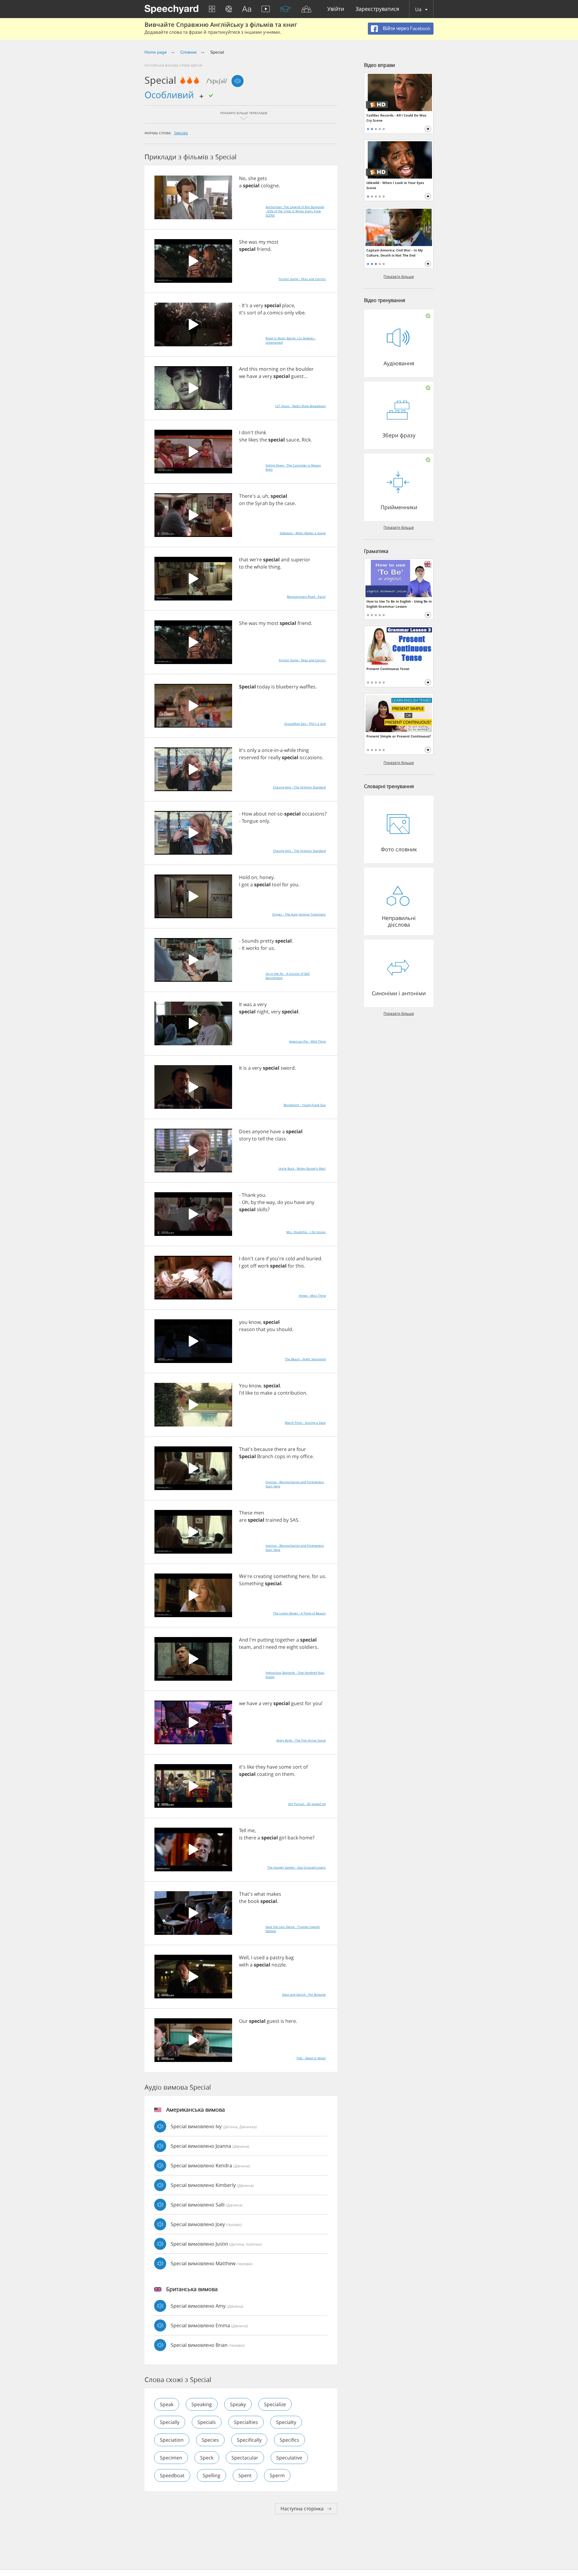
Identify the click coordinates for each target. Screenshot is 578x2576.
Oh (245, 1202)
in (276, 750)
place (288, 305)
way (270, 1202)
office (306, 1456)
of (260, 313)
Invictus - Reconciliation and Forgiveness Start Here (295, 1484)
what (260, 1894)
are (292, 1449)
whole (261, 567)
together (285, 1640)
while (290, 750)
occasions (311, 757)
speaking (202, 2404)
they (261, 1767)
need (271, 1647)
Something (251, 1583)
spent (245, 2475)
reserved (249, 757)
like (249, 1393)
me (282, 1647)
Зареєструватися (377, 9)
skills (262, 1209)
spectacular (245, 2458)
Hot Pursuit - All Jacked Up (307, 1804)
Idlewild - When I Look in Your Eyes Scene (395, 185)
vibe (300, 313)
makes (274, 1894)
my (262, 242)
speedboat (172, 2475)
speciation (172, 2440)
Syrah (261, 503)
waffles (308, 687)
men (259, 1513)
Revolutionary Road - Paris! (306, 597)
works (253, 948)
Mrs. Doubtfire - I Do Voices (306, 1232)
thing (274, 567)
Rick (306, 440)
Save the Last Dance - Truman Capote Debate (293, 1929)
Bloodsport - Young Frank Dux (305, 1105)
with (244, 1965)
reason (247, 1329)
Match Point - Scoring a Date (305, 1423)
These (246, 1513)
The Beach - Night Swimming (305, 1359)
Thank (249, 1195)
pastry (277, 1957)
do (280, 1202)
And (244, 369)
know (255, 1322)
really (274, 757)
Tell (243, 1830)
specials (181, 133)
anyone (260, 1131)
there (280, 1449)
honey (267, 877)
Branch (265, 1456)
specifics (289, 2440)
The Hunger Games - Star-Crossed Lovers (297, 1867)
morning (269, 369)
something (286, 1576)
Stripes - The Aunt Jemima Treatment (299, 914)
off (253, 1266)
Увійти (336, 9)
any (310, 1202)
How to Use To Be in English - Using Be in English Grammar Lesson (399, 604)
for (264, 757)
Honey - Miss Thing (312, 1296)
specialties (246, 2422)
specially (170, 2422)
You (243, 1386)
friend (264, 249)
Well (244, 1957)
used (259, 1957)
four (301, 1449)
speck (207, 2458)
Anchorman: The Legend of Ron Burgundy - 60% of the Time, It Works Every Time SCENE (295, 211)
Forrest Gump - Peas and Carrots (302, 279)
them (288, 1774)
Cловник (189, 52)
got (245, 884)
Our (243, 2021)
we (242, 376)
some (285, 1767)
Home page (156, 52)
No (242, 178)
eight (292, 1647)
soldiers (308, 1647)
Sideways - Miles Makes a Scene (303, 533)
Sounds (250, 941)
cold (290, 1258)
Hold (244, 877)
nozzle (279, 1965)
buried (314, 1258)
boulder (305, 369)
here (304, 1576)
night (263, 1012)
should (284, 1329)
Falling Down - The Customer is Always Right (293, 467)
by (272, 503)
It (243, 948)
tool (276, 884)
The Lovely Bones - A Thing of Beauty (299, 1613)
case (290, 503)
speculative (289, 2458)
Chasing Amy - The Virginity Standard (299, 787)
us (271, 948)
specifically (249, 2440)
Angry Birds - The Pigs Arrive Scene (301, 1740)
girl (283, 1838)
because (264, 1449)
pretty (267, 941)
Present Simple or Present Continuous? (399, 736)
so (280, 814)
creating (263, 1576)
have (252, 376)
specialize (275, 2404)
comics (275, 313)
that (244, 560)
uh (265, 496)
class (280, 1139)
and (285, 560)
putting (266, 1640)
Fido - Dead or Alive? (311, 2058)
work (263, 1266)
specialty (286, 2422)
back (293, 1838)
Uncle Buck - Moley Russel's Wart (302, 1168)
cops (280, 1456)
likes (253, 440)
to (241, 567)
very (258, 305)
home (306, 1838)
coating (265, 1774)
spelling (211, 2475)
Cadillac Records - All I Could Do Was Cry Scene (396, 118)
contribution (292, 1393)
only (289, 313)
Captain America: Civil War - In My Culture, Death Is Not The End (395, 253)
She (243, 242)
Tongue (250, 821)
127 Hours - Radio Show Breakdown (300, 406)
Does (245, 1131)
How (247, 814)
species (210, 2440)
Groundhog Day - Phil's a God (305, 724)
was (253, 242)
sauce (293, 440)
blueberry (287, 687)
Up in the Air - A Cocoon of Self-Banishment (288, 976)
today (264, 687)
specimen (171, 2458)
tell (261, 1139)
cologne (270, 186)
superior (301, 560)
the (291, 369)
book (253, 1901)
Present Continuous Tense (388, 669)
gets (262, 178)
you (294, 884)
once (267, 750)
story (245, 1139)
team (245, 1647)
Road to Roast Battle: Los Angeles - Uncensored (291, 340)
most (273, 242)
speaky (238, 2404)
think (260, 432)
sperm (277, 2475)
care (260, 1258)
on (283, 369)
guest (297, 376)
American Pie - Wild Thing (307, 1041)
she (252, 178)
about (260, 814)
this (253, 369)
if (267, 1258)
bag (290, 1957)
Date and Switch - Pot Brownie (304, 1994)
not (272, 814)
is (273, 687)
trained (274, 1520)
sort (252, 313)
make (266, 1393)
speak (167, 2404)
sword (288, 1068)
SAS (294, 1520)
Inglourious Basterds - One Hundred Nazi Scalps (295, 1675)
